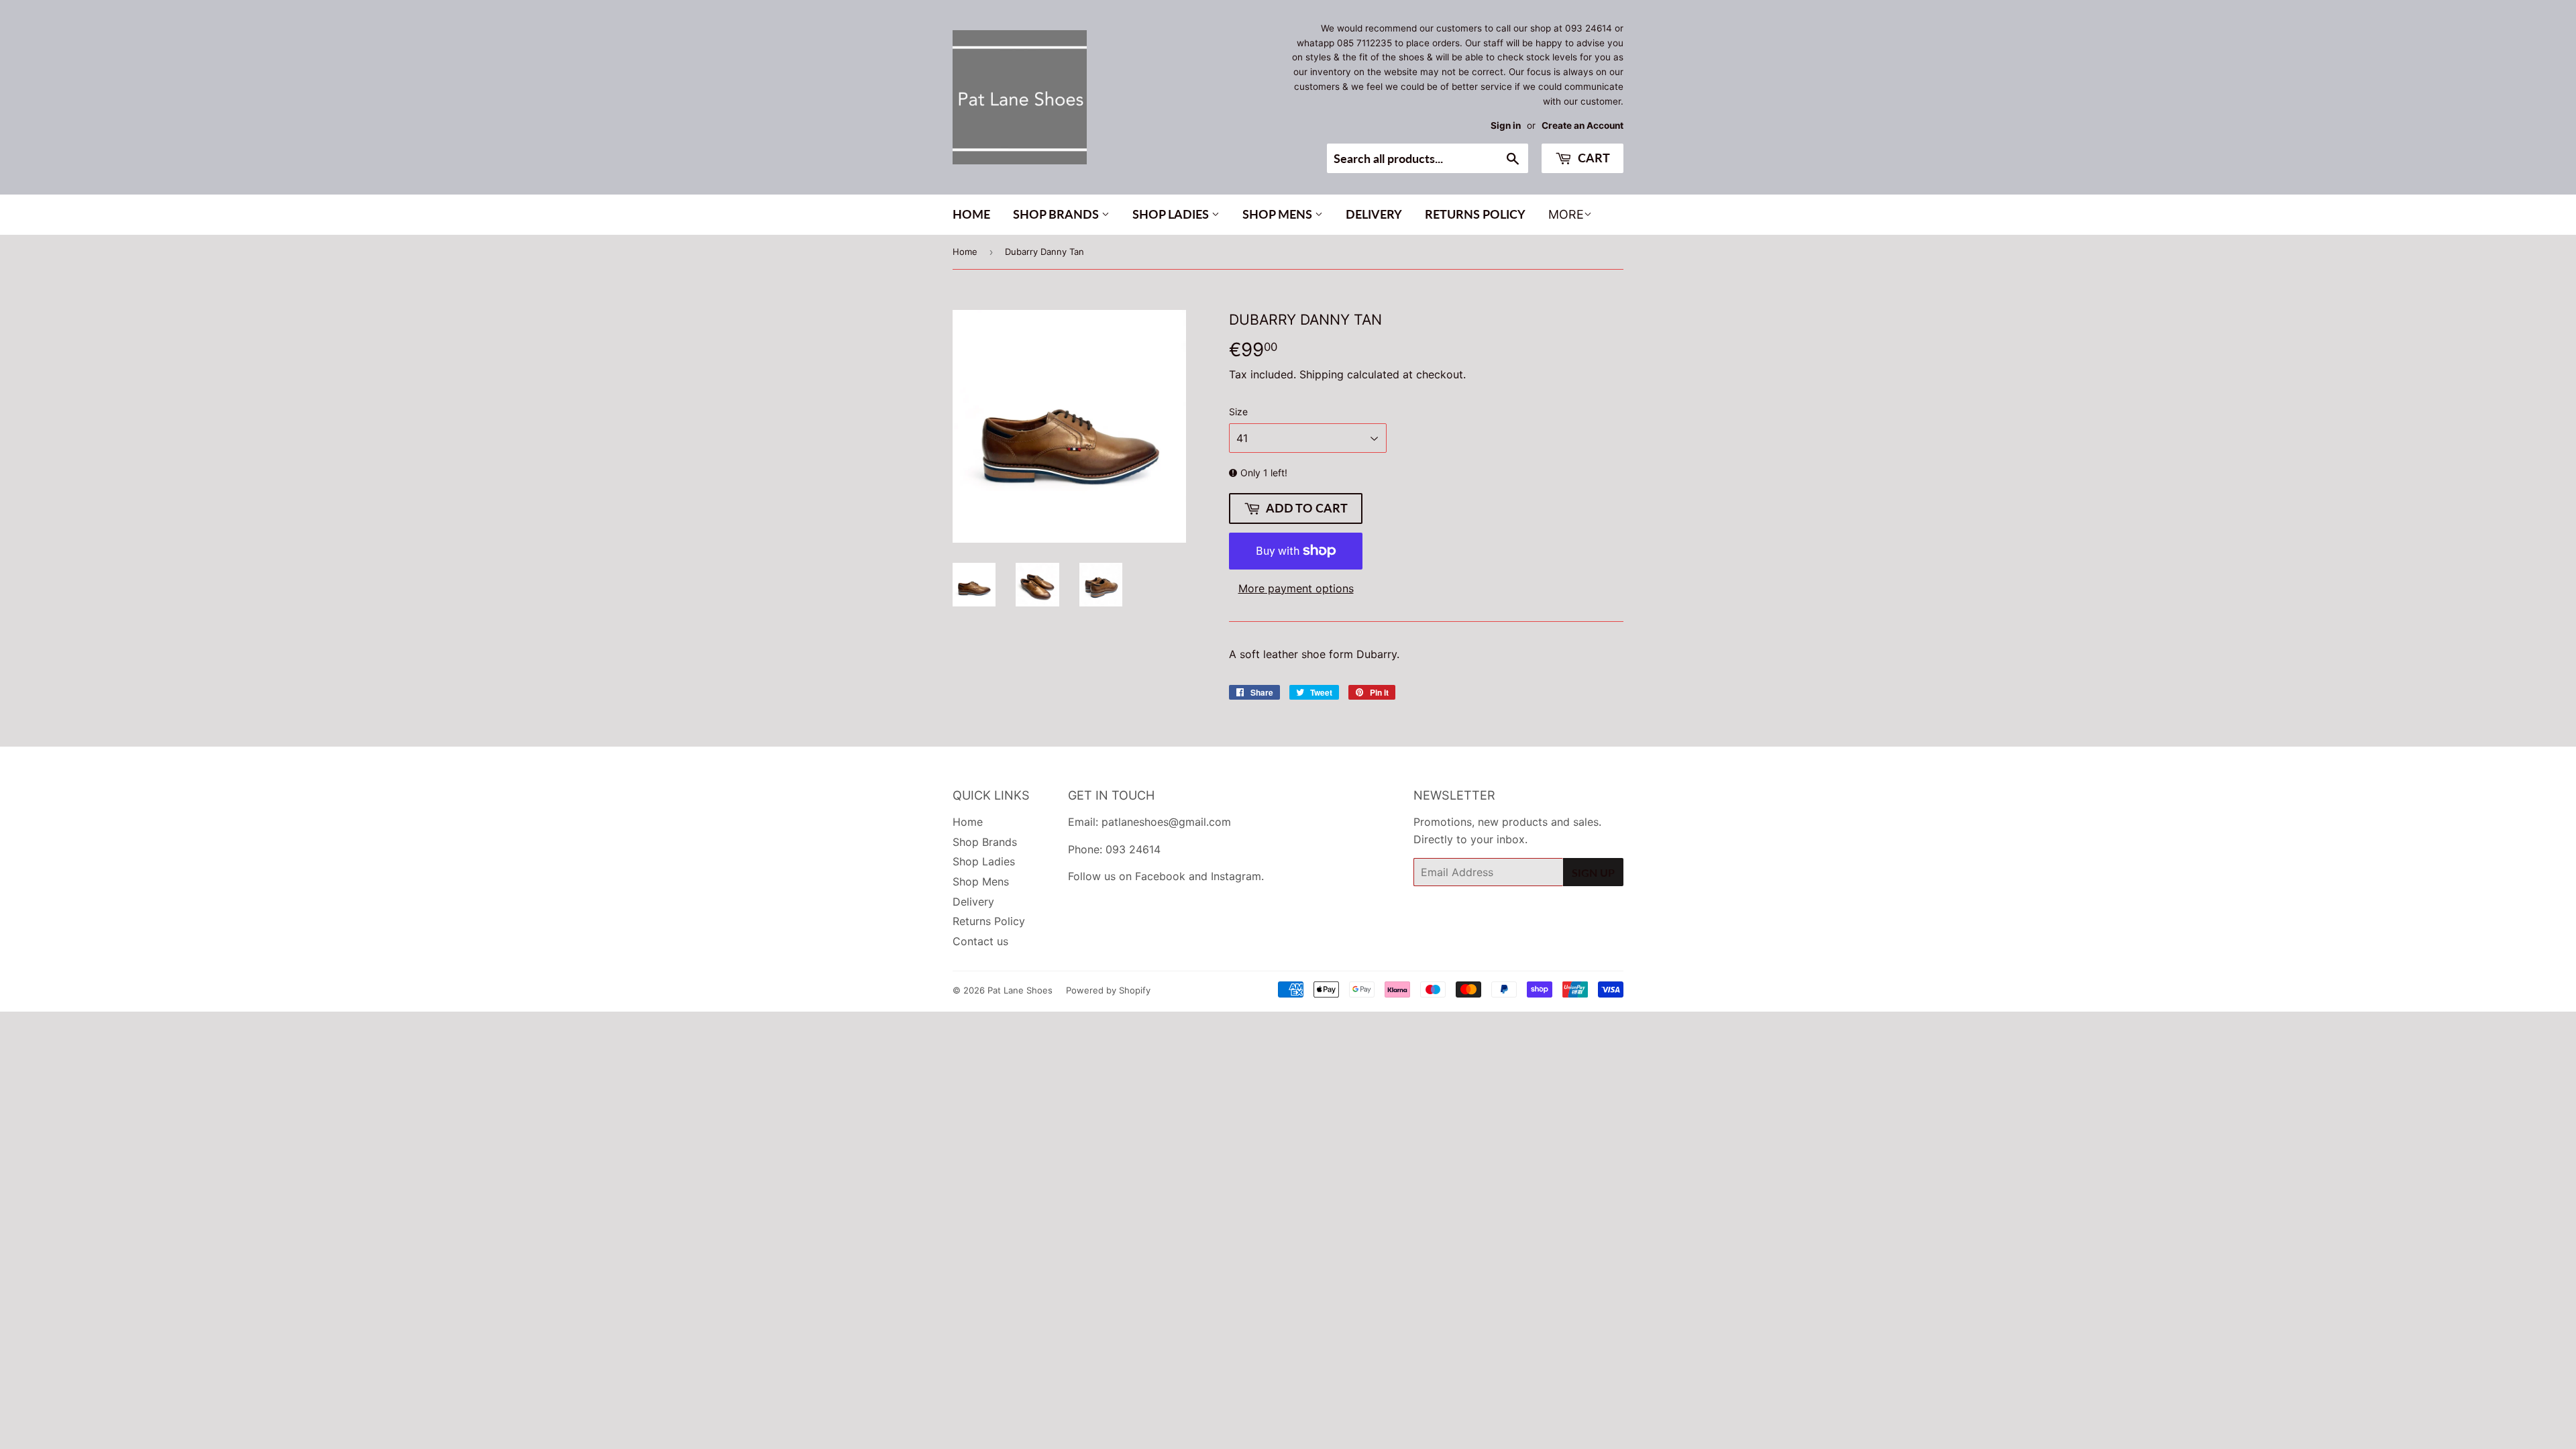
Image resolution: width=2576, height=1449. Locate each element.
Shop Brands (1057, 214)
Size (1238, 412)
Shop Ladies (1172, 214)
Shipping (1322, 374)
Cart (1593, 158)
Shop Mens (1279, 214)
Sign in (1506, 125)
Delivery (1374, 214)
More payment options (1296, 588)
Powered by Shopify (1108, 990)
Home (971, 214)
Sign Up (1593, 872)
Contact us (980, 941)
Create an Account (1582, 125)
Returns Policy (1475, 214)
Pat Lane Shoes (1020, 990)
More (1566, 214)
